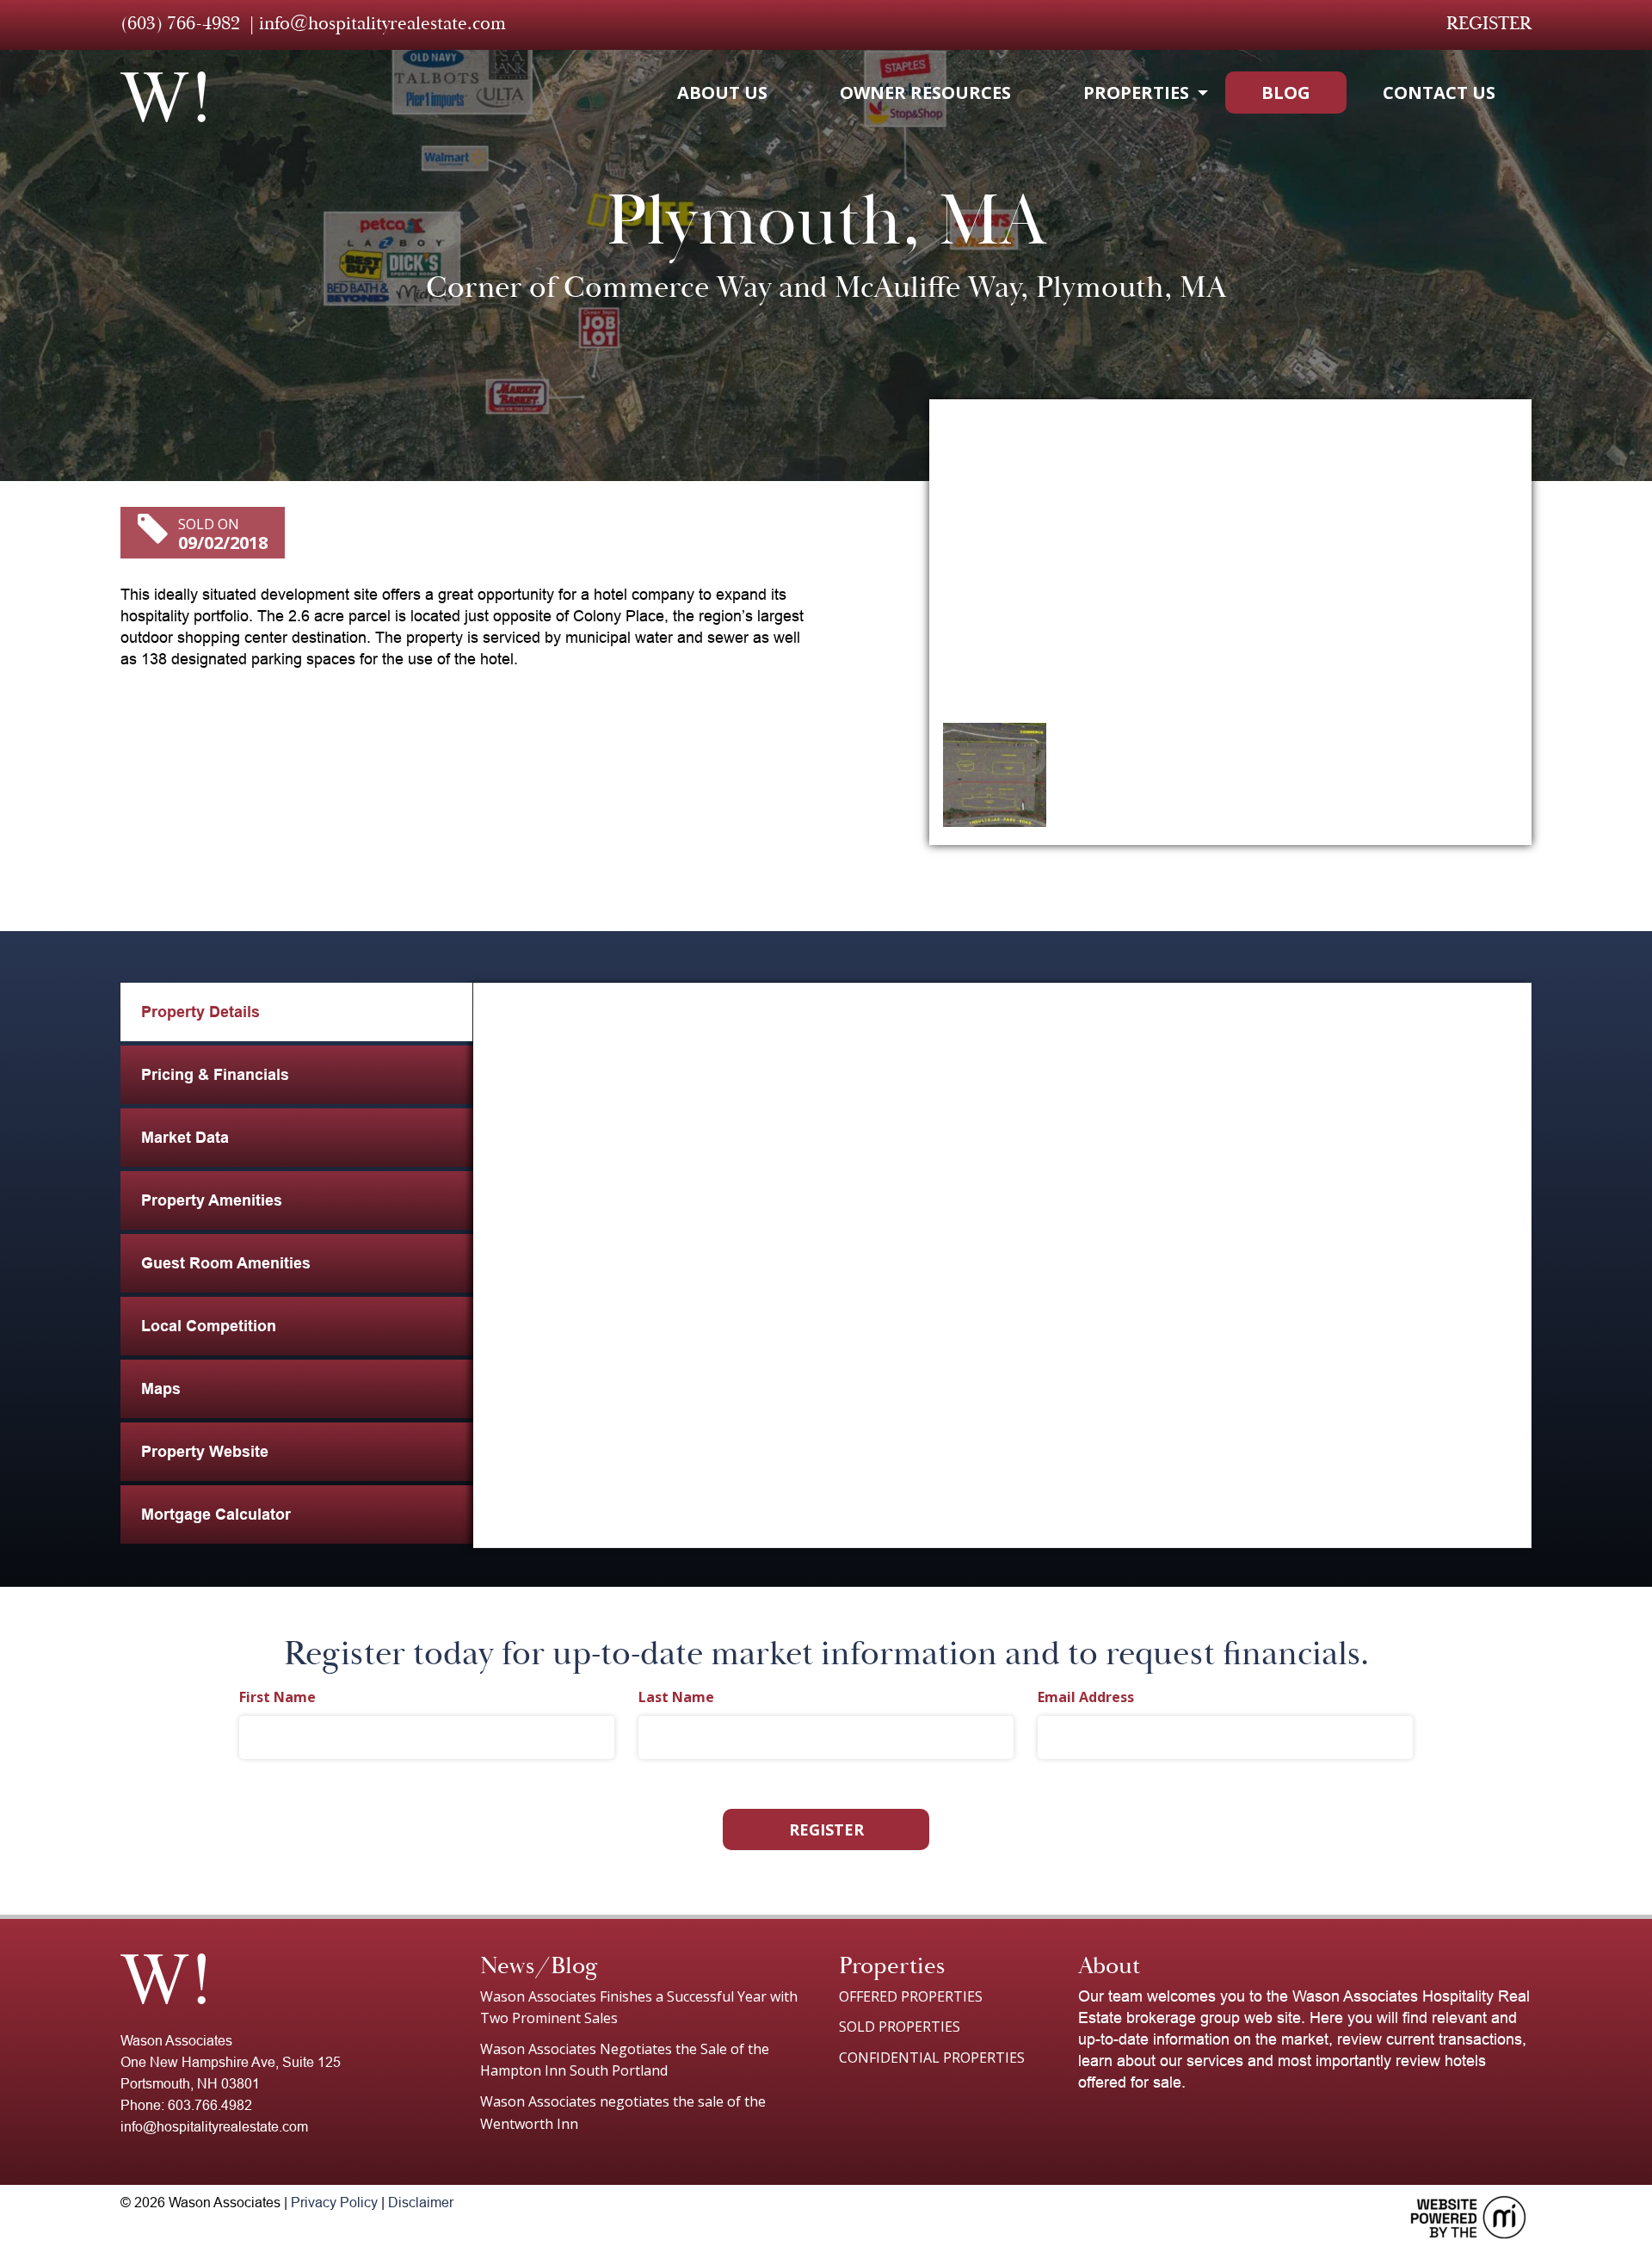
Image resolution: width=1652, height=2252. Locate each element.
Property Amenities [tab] (212, 1200)
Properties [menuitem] (1136, 93)
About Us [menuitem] (722, 93)
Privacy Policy (334, 2203)
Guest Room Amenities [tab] (226, 1263)
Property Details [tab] (200, 1012)
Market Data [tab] (185, 1138)
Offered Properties (911, 1996)
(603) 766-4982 (180, 23)
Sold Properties (900, 2027)
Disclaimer (421, 2203)
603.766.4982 (210, 2105)
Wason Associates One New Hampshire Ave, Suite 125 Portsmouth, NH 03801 (231, 2062)
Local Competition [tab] (209, 1326)
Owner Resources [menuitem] (925, 93)
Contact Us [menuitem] (1439, 93)
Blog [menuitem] (1286, 93)
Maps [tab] (161, 1389)
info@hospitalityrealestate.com (382, 23)
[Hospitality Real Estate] (163, 97)
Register (1489, 23)
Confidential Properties (932, 2058)
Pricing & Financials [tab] (215, 1075)
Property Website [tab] (205, 1452)
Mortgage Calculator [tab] (216, 1515)
